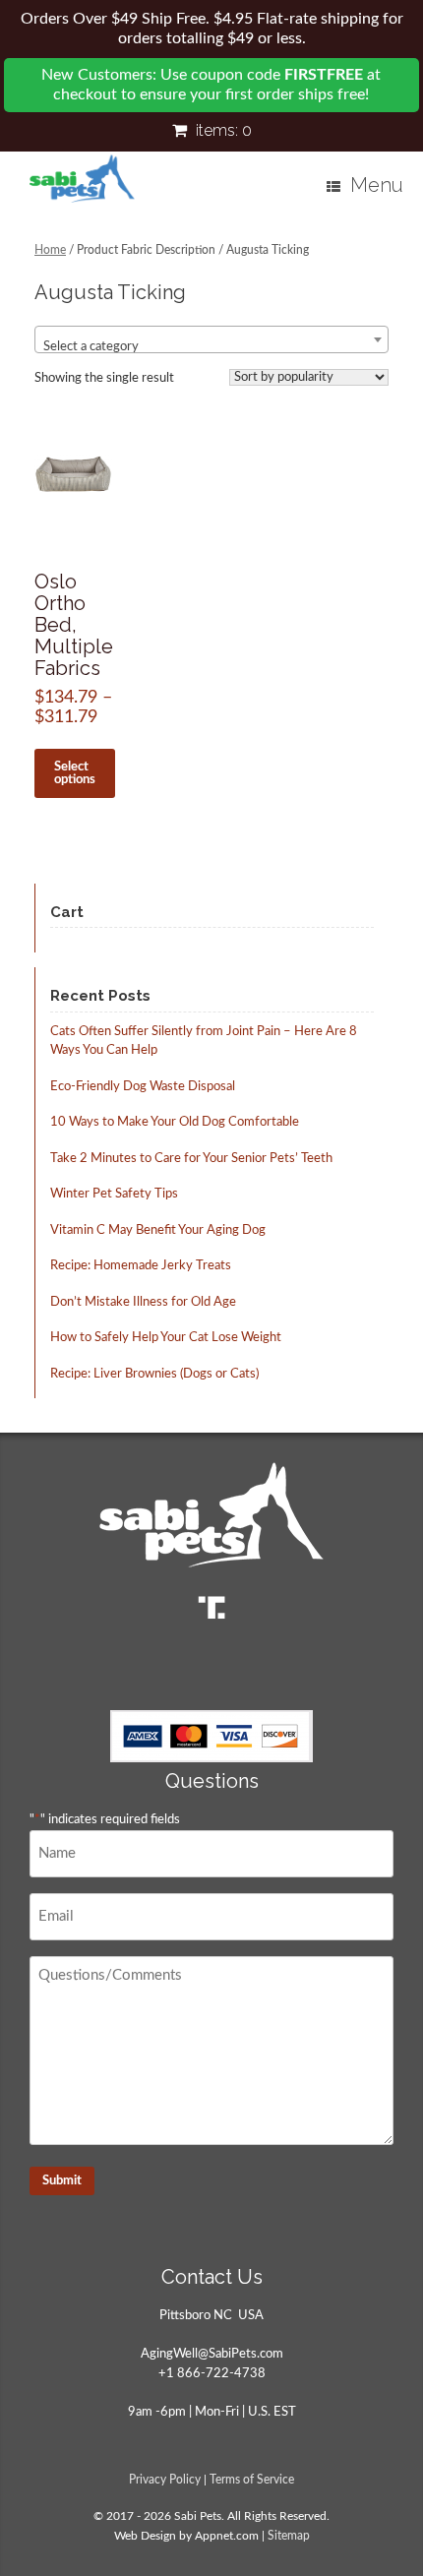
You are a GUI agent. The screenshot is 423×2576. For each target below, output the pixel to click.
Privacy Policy (165, 2480)
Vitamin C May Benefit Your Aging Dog (158, 1230)
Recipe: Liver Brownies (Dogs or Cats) (154, 1374)
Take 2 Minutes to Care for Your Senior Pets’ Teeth (191, 1159)
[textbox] (211, 347)
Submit (62, 2181)
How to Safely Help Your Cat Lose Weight (166, 1338)
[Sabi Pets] (82, 179)
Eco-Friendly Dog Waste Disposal (143, 1087)
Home (50, 250)
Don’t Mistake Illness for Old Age (143, 1302)
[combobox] (211, 339)
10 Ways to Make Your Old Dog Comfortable (175, 1122)
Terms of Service (252, 2480)
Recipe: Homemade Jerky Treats (141, 1266)
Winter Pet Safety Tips (114, 1194)
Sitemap (289, 2536)
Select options (75, 773)
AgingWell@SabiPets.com (212, 2354)
